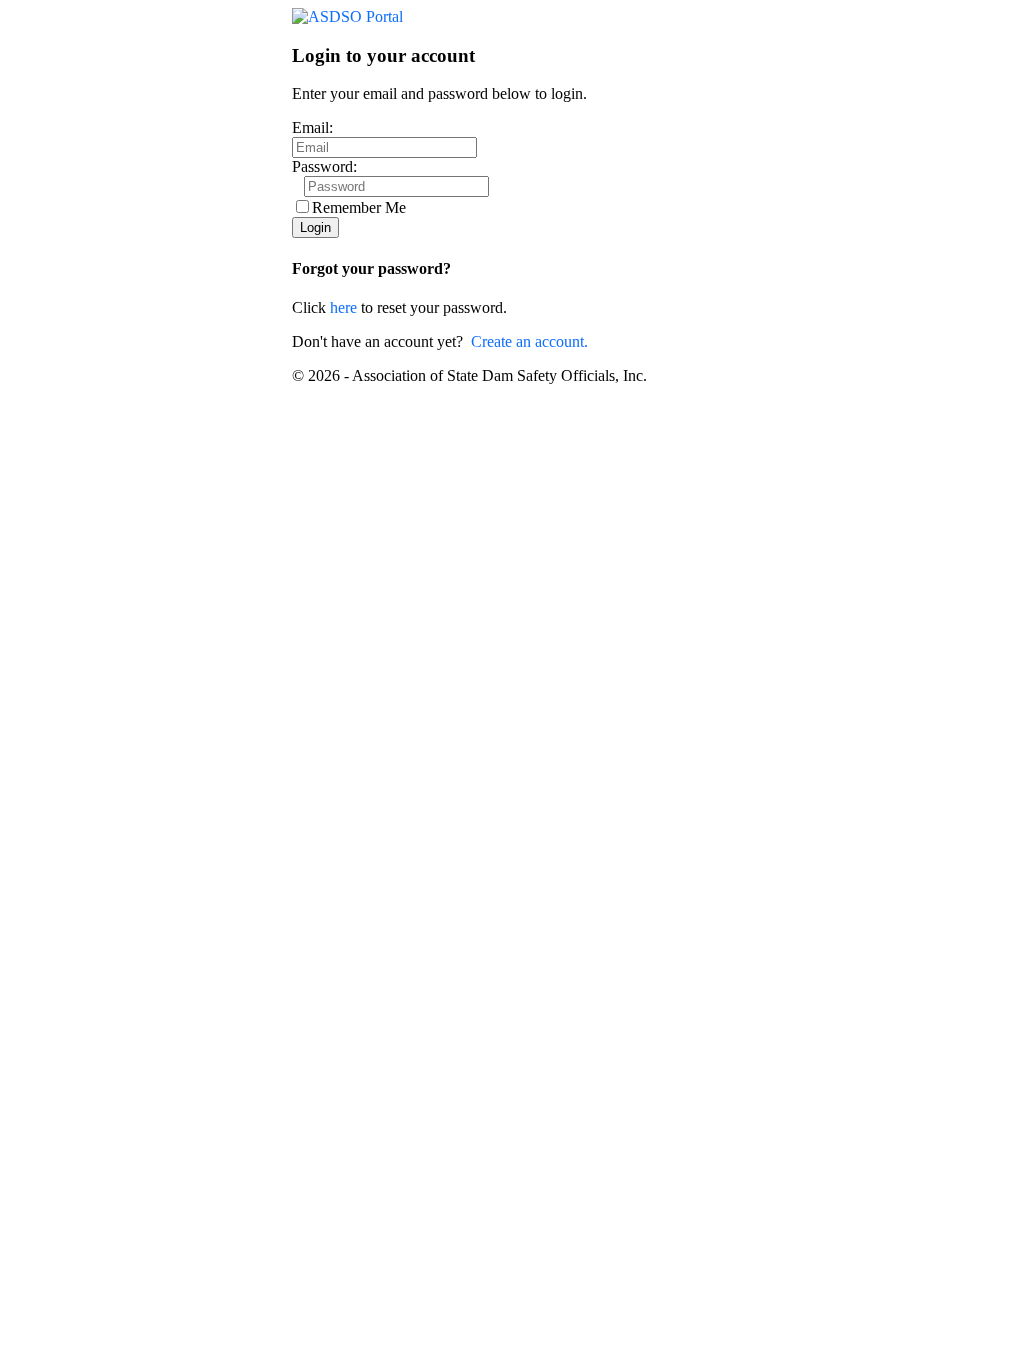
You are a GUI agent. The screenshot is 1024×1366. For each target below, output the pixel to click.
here (343, 307)
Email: (312, 127)
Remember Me (359, 207)
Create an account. (529, 341)
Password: (324, 166)
